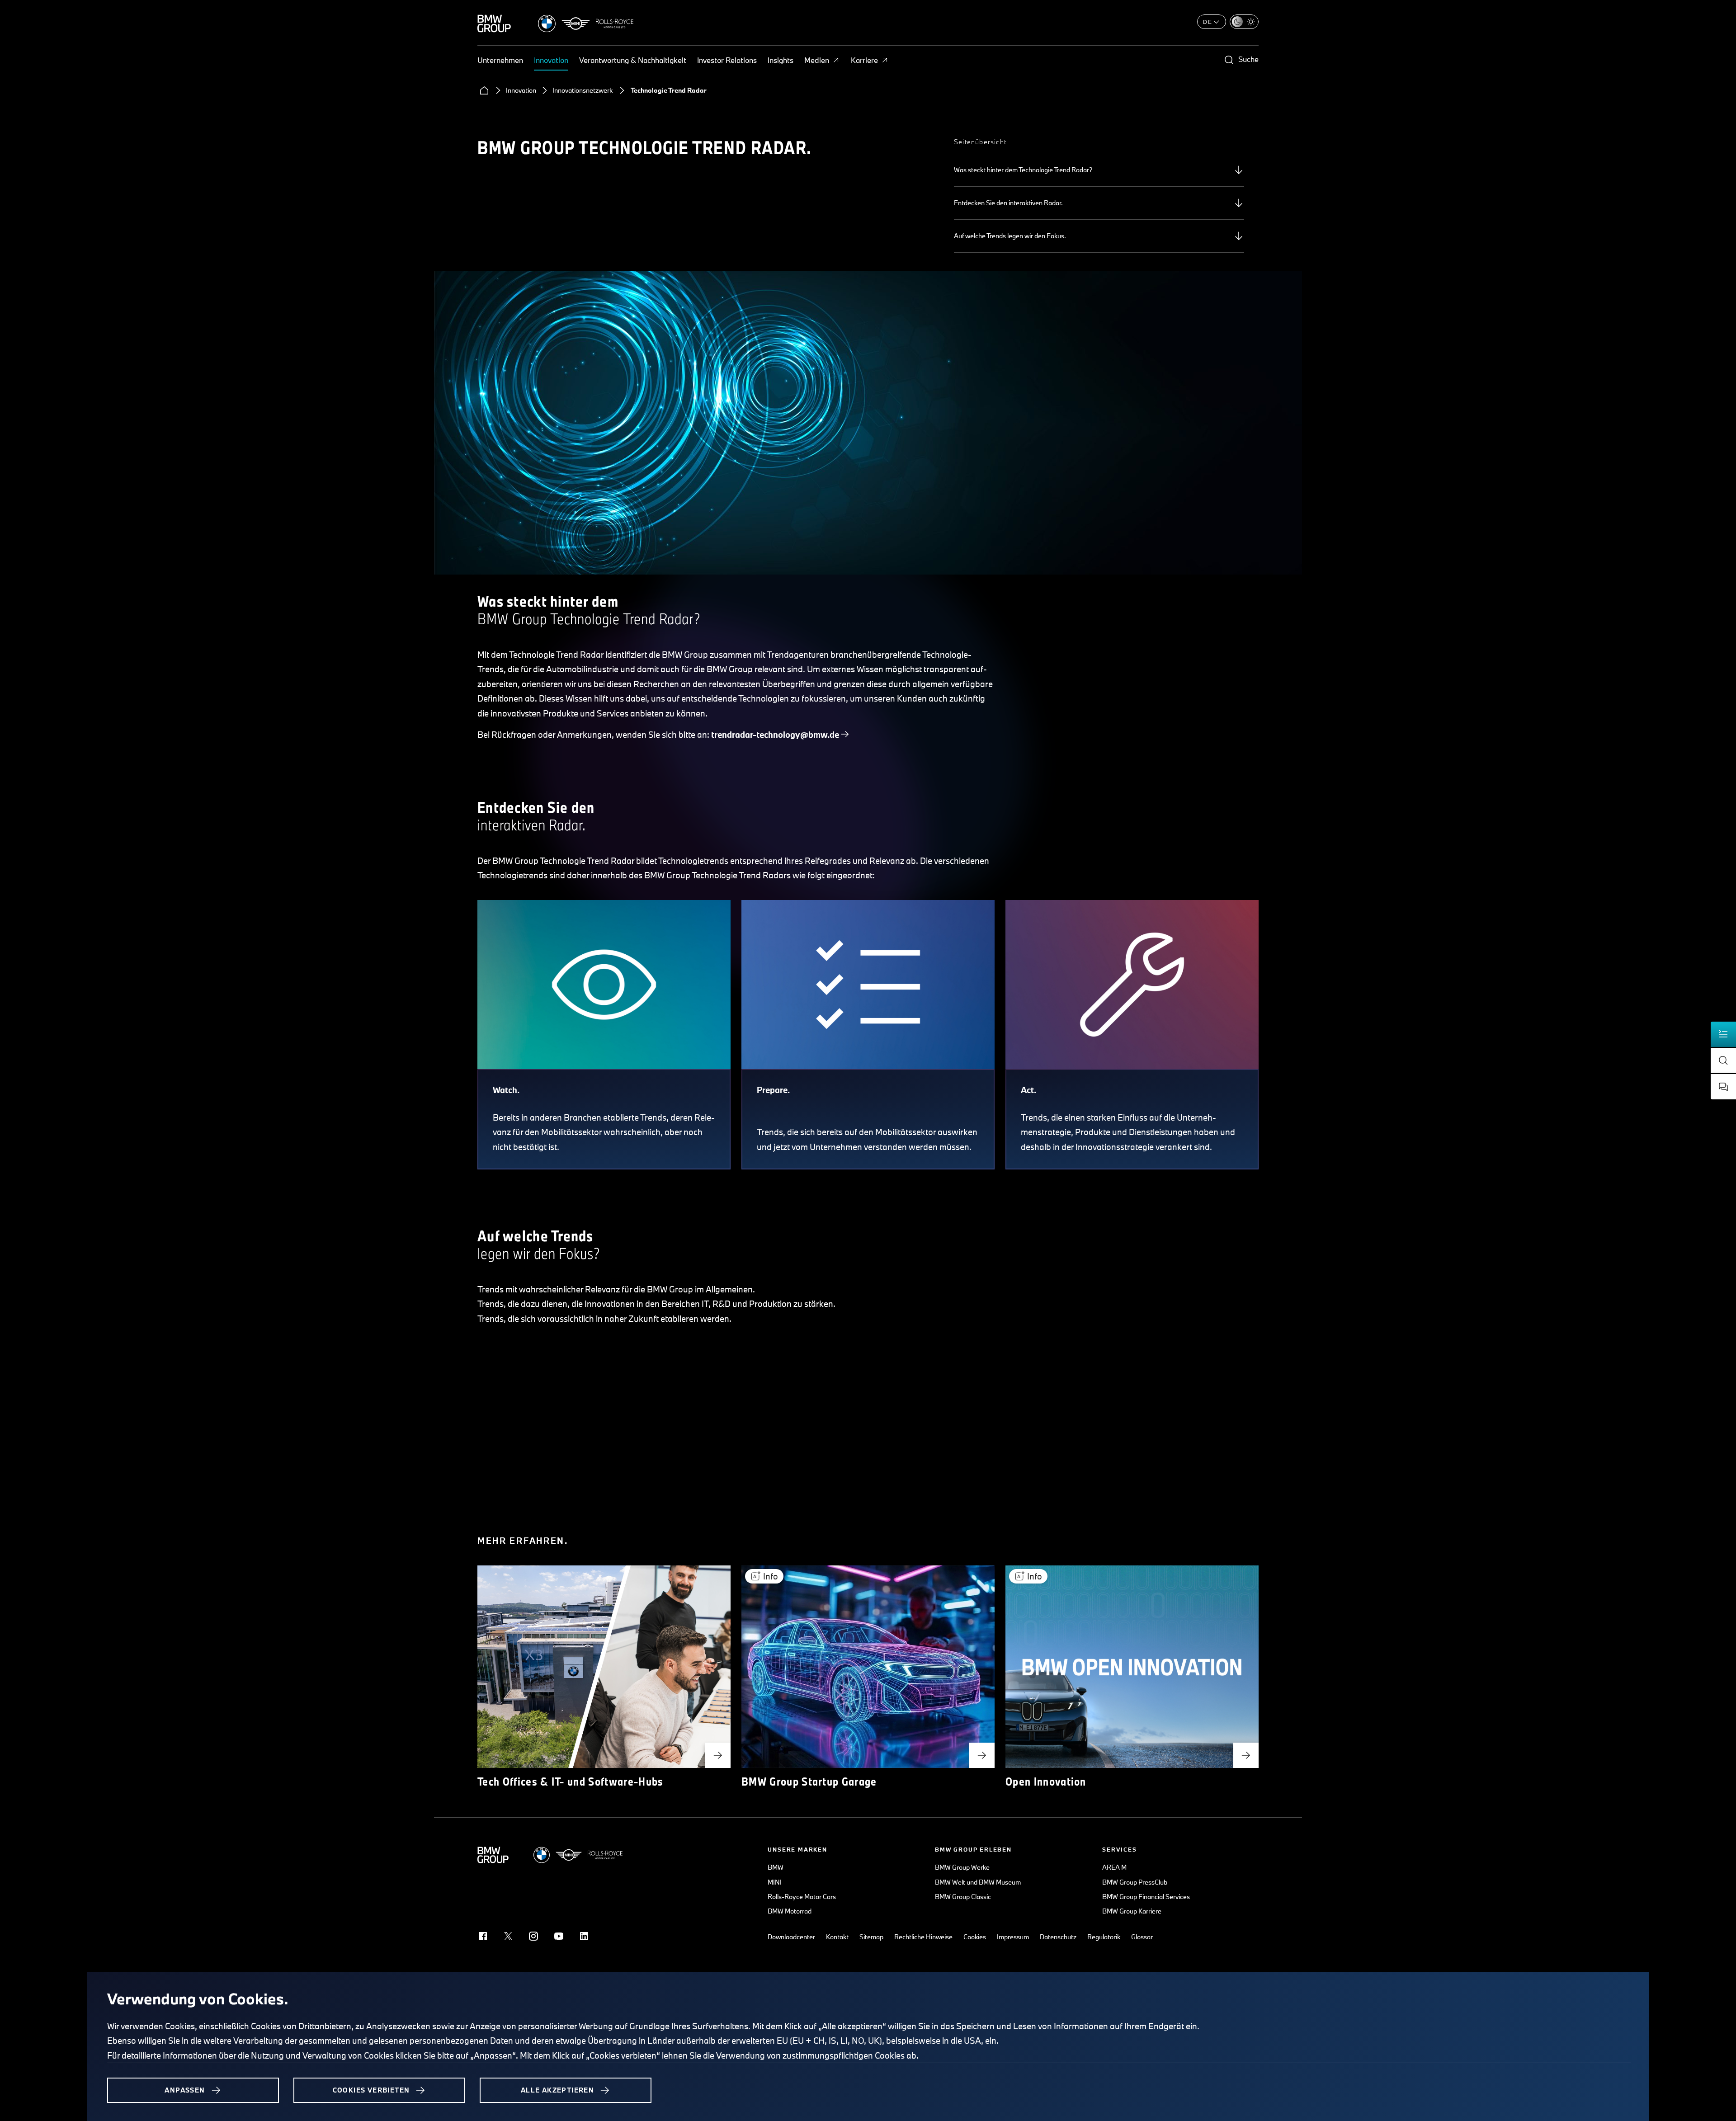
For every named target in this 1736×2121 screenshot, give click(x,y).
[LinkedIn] (584, 1936)
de (1208, 22)
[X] (508, 1936)
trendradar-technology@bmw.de (775, 735)
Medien (817, 60)
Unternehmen (500, 60)
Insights (781, 60)
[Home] (484, 90)
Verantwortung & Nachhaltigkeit (633, 60)
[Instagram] (533, 1936)
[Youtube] (559, 1936)
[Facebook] (483, 1936)
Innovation (551, 60)
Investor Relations (727, 60)
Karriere (864, 60)
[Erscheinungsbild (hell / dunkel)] (1244, 22)
